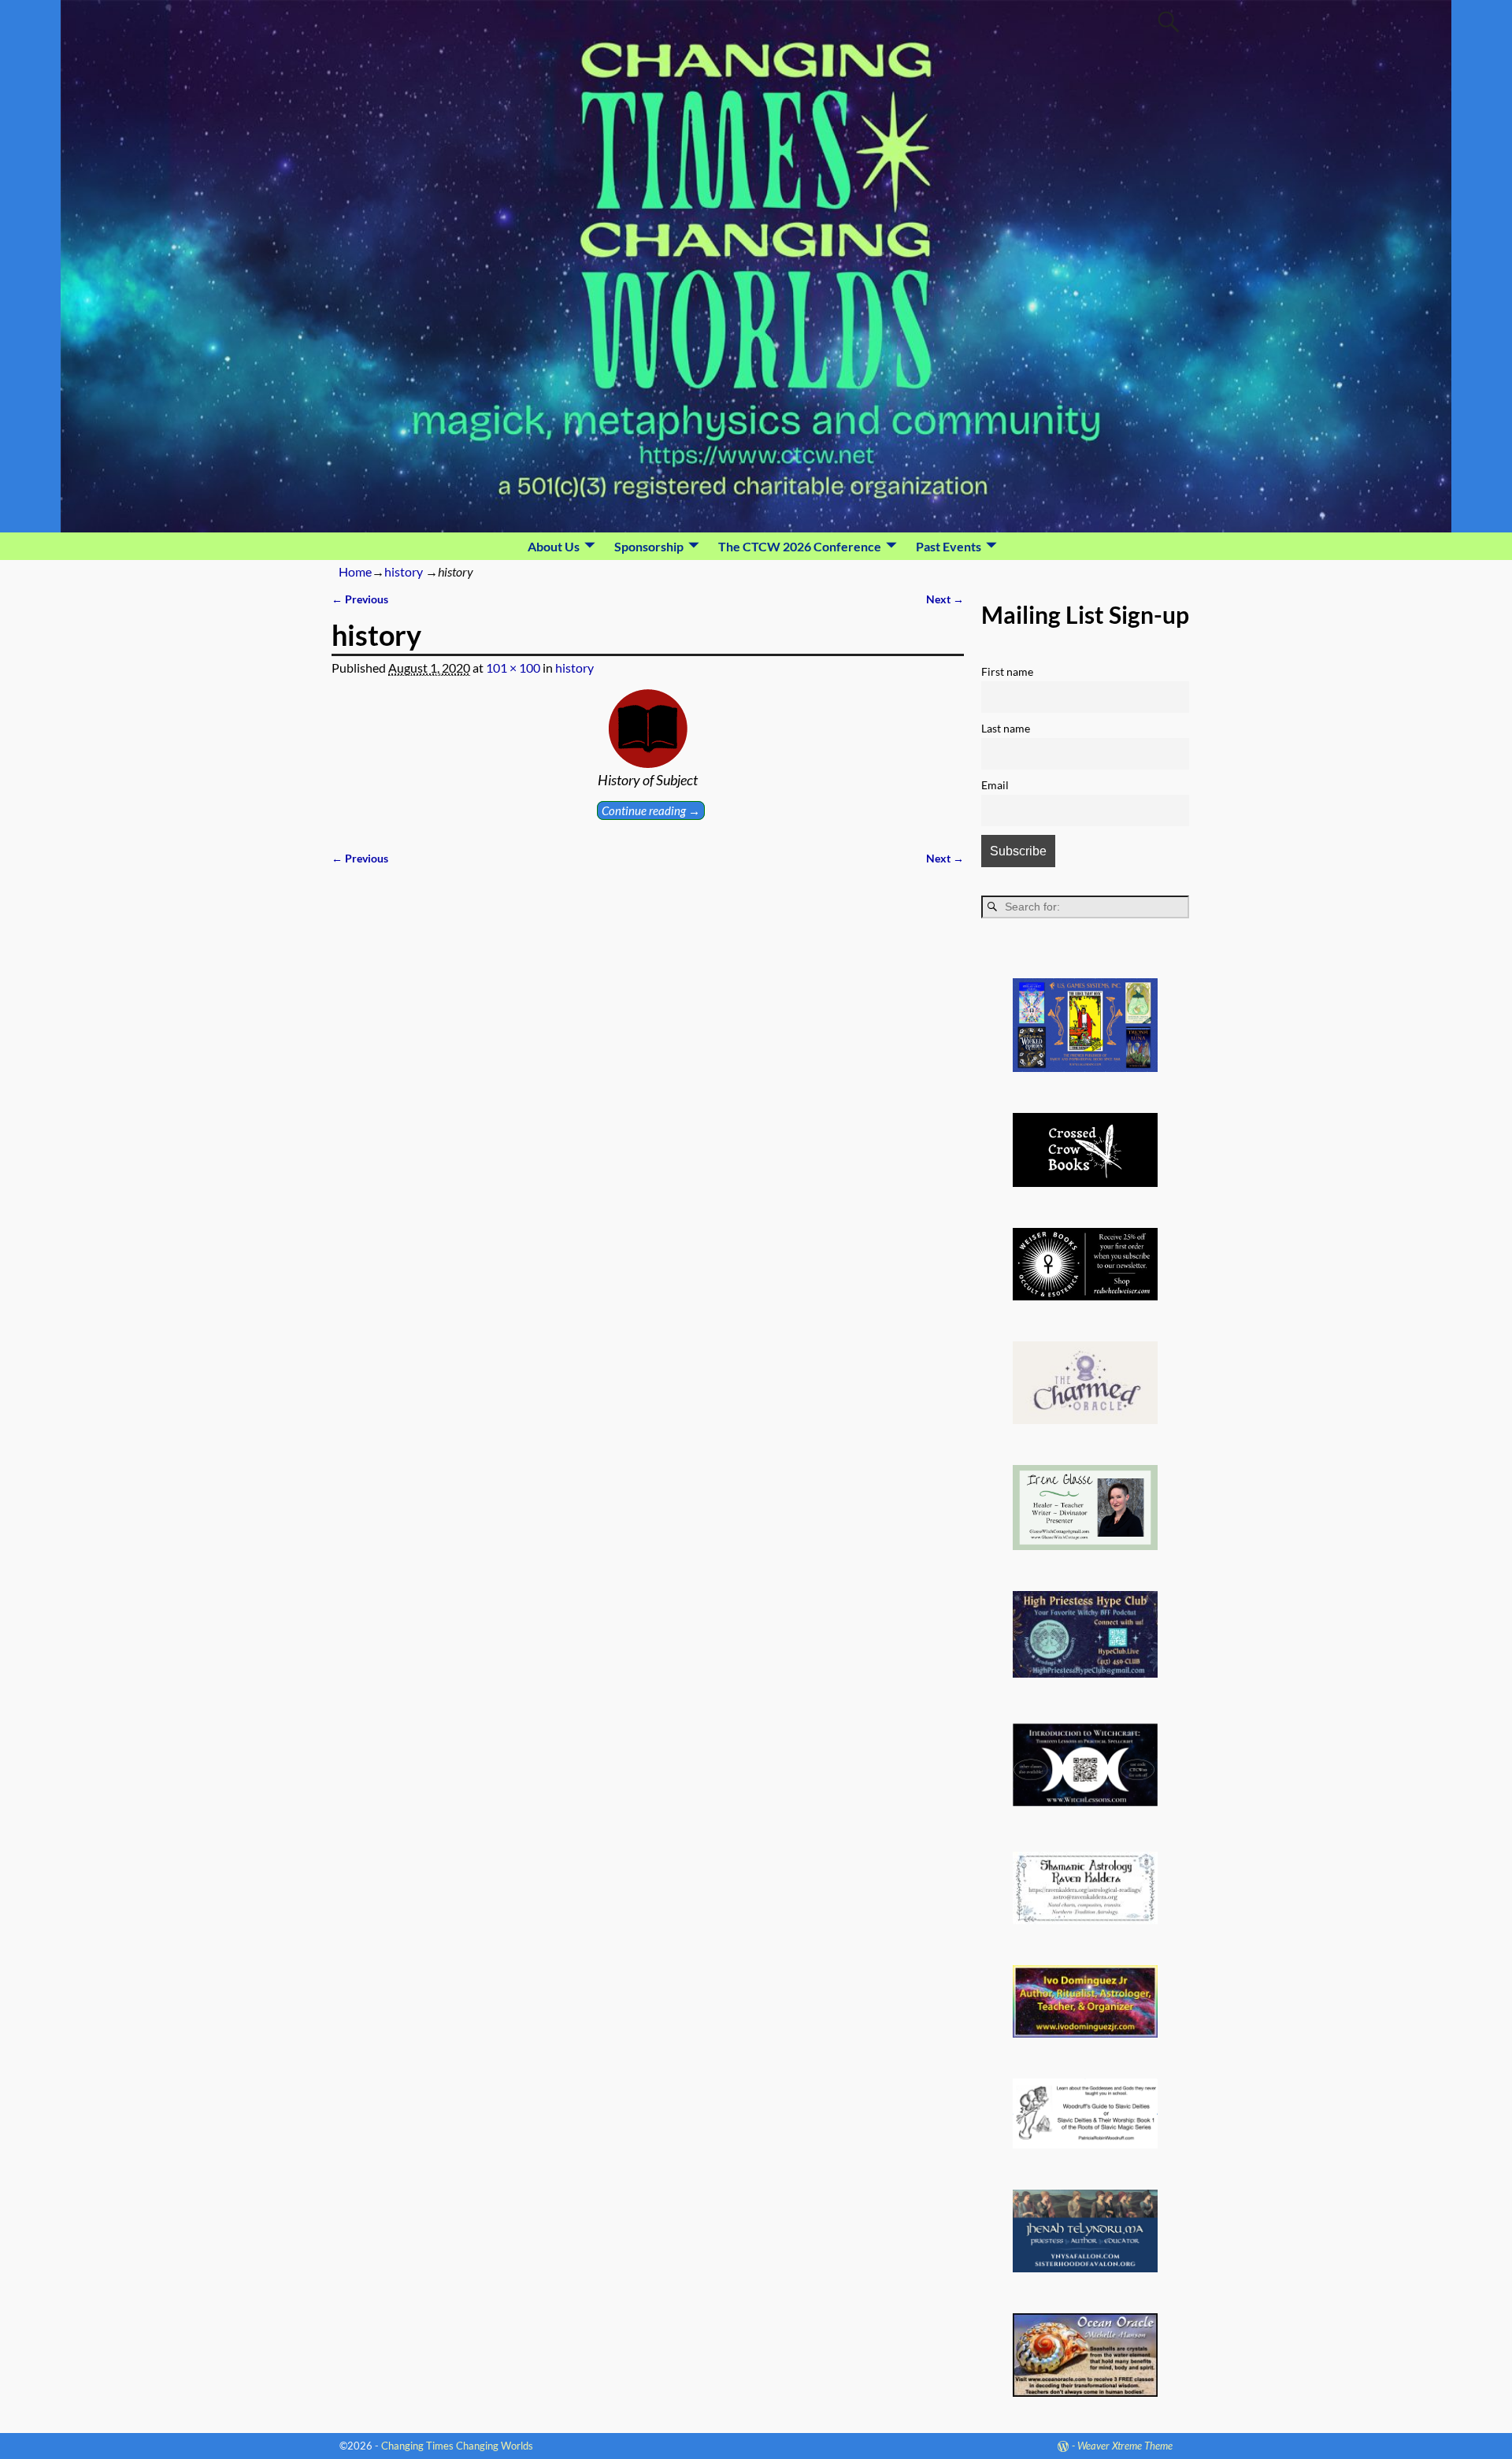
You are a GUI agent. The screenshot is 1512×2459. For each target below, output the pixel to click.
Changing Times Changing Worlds (457, 2446)
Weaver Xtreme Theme (1125, 2446)
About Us (554, 546)
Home (355, 571)
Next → (945, 599)
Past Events (949, 546)
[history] (648, 729)
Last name (1006, 728)
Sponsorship (649, 546)
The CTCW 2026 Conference (800, 546)
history (404, 571)
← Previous (360, 599)
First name (1007, 671)
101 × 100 (513, 668)
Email (995, 785)
